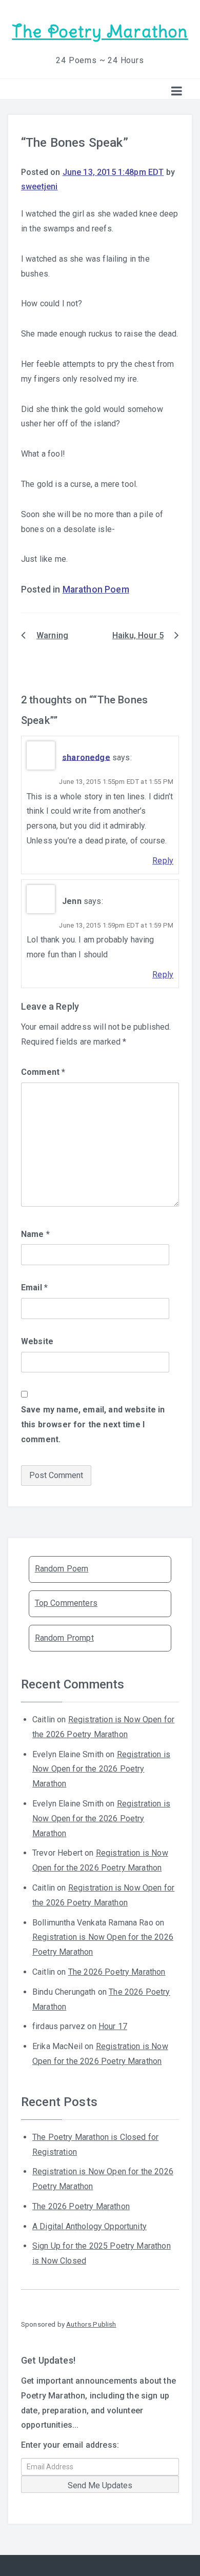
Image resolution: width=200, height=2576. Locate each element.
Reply (163, 861)
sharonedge (86, 757)
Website (37, 1341)
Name (35, 1234)
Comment (43, 1072)
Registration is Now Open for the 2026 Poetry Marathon (101, 1769)
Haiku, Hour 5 (138, 635)
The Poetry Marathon (100, 32)
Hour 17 (113, 2026)
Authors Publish (91, 2324)
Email (34, 1287)
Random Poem (62, 1569)
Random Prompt (64, 1638)
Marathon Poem (96, 589)
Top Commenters (66, 1603)
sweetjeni (39, 186)
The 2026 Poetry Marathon (117, 1972)
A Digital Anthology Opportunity (89, 2226)
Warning (52, 635)
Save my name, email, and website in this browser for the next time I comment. (93, 1424)
